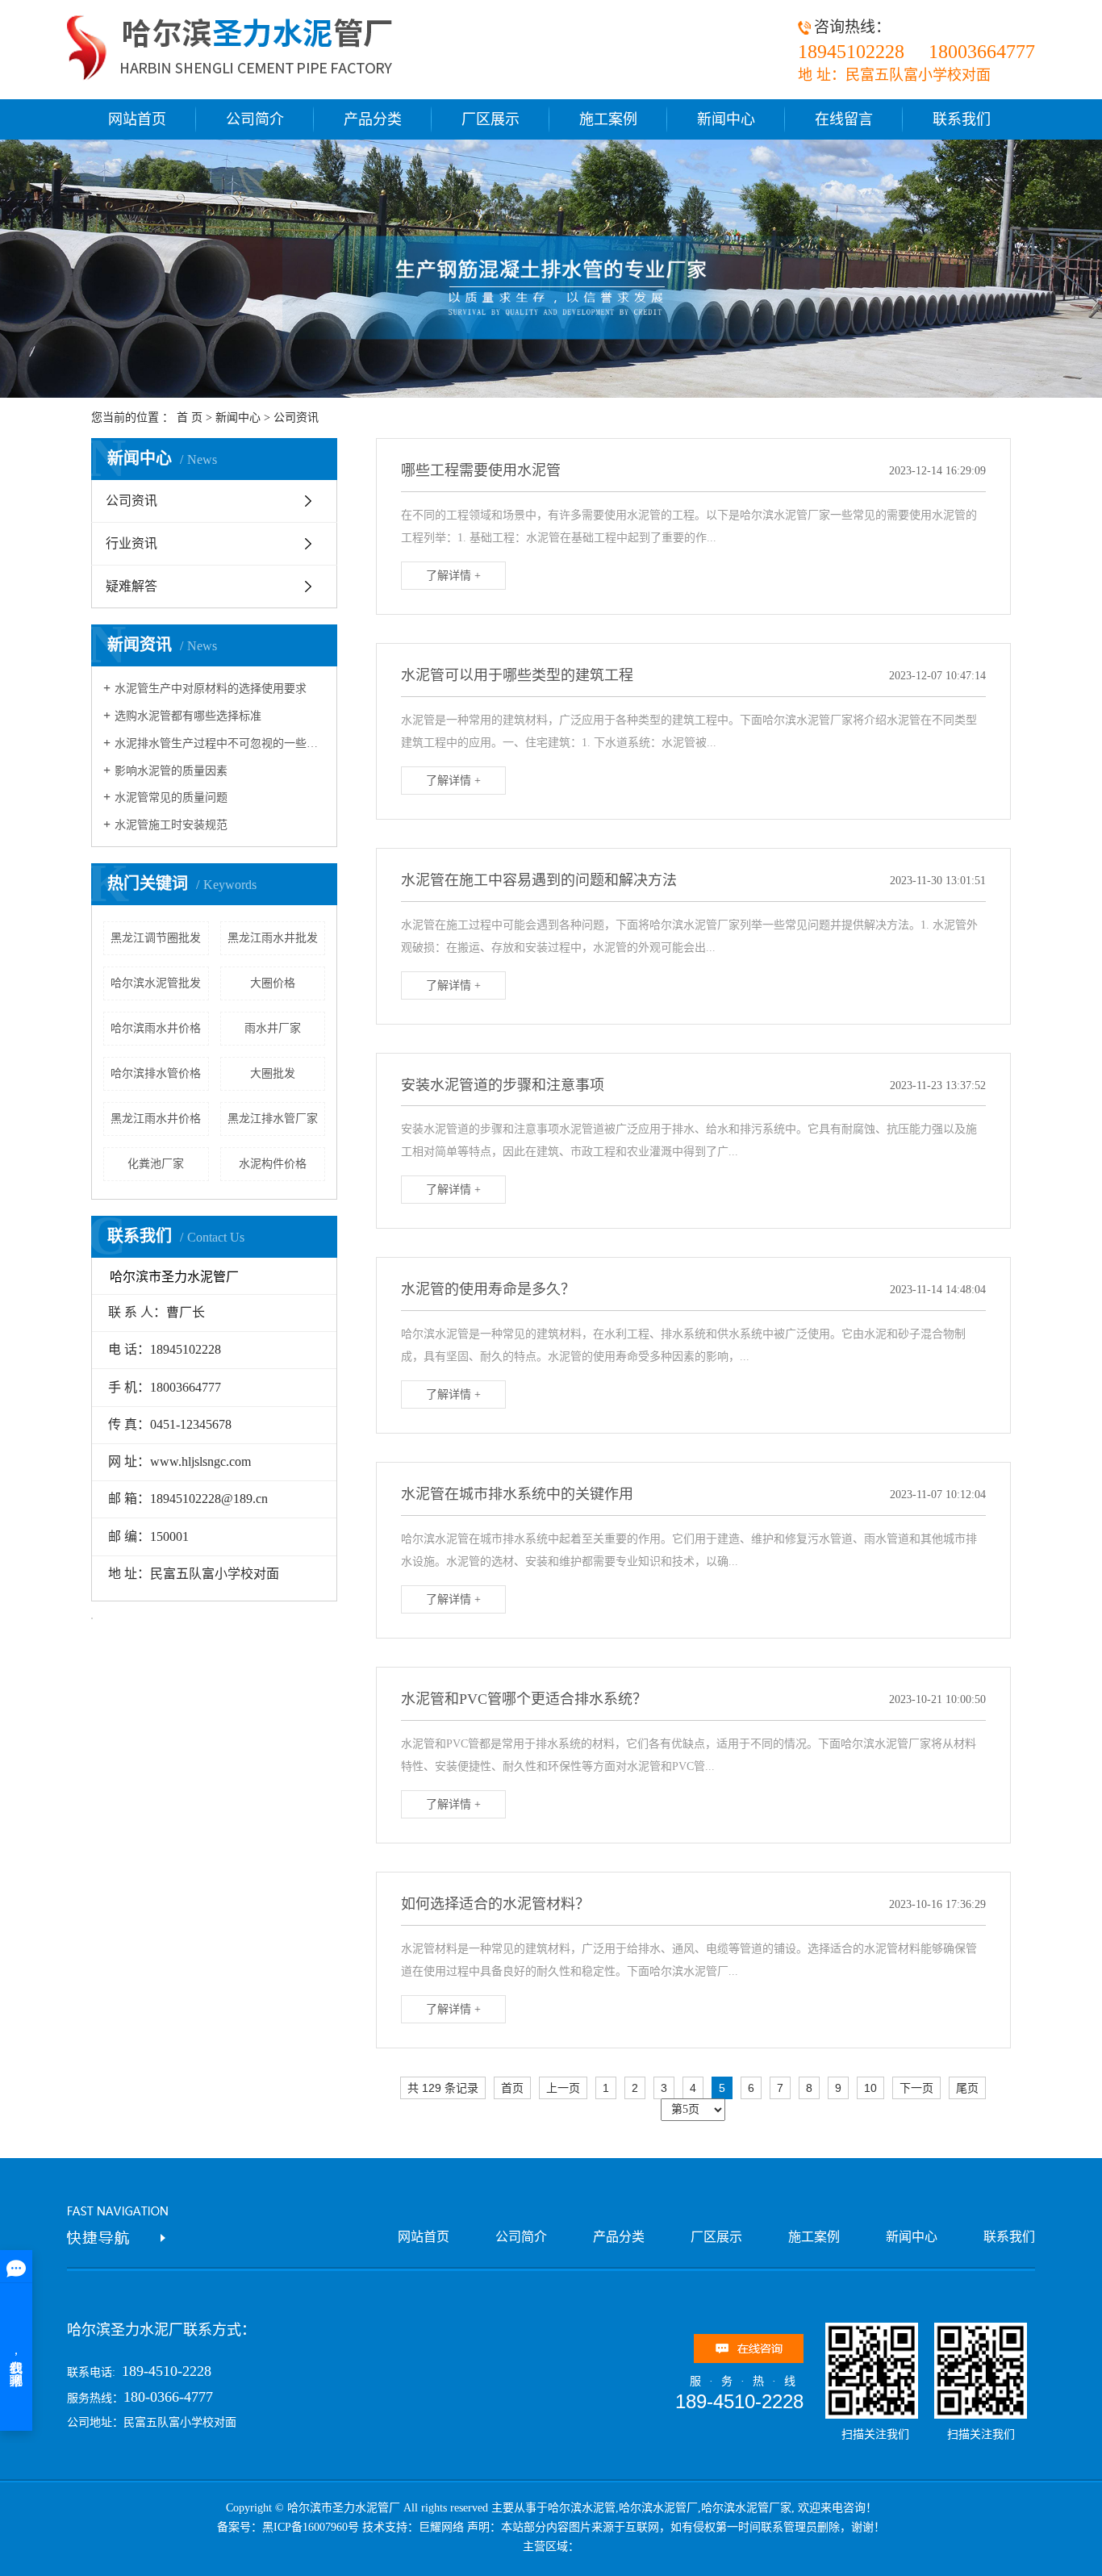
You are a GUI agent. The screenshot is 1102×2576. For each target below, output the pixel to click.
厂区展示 (490, 119)
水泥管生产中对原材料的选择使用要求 (211, 689)
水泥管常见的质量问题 (171, 797)
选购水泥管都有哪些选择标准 (188, 716)
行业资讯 (131, 543)
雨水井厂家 (273, 1028)
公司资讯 (296, 418)
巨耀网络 (441, 2527)
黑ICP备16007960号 (311, 2527)
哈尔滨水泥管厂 (658, 2508)
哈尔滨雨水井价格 (156, 1028)
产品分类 (373, 119)
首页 (512, 2088)
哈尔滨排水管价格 (156, 1073)
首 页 (190, 418)
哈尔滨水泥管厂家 (746, 2508)
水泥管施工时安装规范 (171, 825)
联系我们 (962, 119)
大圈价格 (273, 983)
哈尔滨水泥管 (582, 2508)
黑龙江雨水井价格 (156, 1119)
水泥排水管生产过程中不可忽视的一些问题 (220, 743)
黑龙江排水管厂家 (273, 1119)
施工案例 (608, 119)
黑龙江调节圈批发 (156, 938)
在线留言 (844, 119)
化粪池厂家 (156, 1164)
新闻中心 (726, 119)
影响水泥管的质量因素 (171, 771)
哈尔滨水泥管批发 (156, 983)
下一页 (916, 2088)
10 (870, 2088)
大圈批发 (273, 1073)
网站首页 (137, 119)
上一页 (563, 2088)
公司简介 (255, 119)
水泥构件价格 (273, 1164)
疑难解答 (131, 586)
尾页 (967, 2088)
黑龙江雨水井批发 (273, 938)
